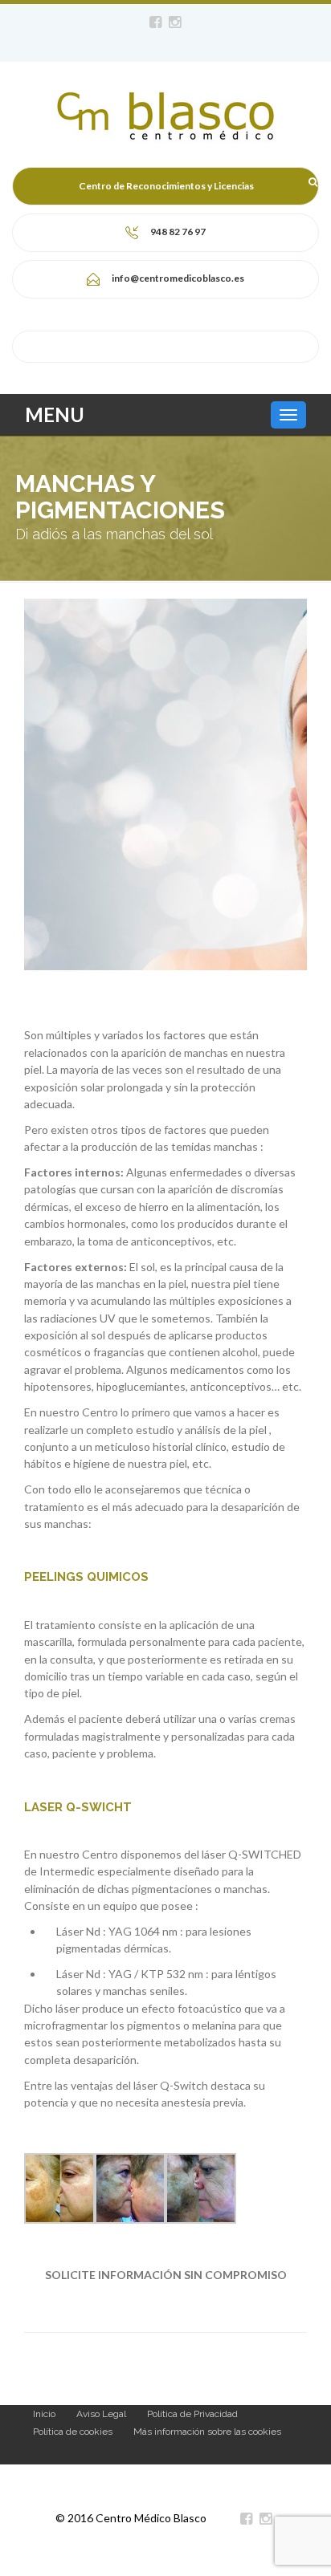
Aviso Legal (101, 2414)
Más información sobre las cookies (207, 2432)
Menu (55, 414)
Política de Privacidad (192, 2414)
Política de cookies (73, 2432)
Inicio (44, 2414)
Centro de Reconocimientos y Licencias (166, 186)
